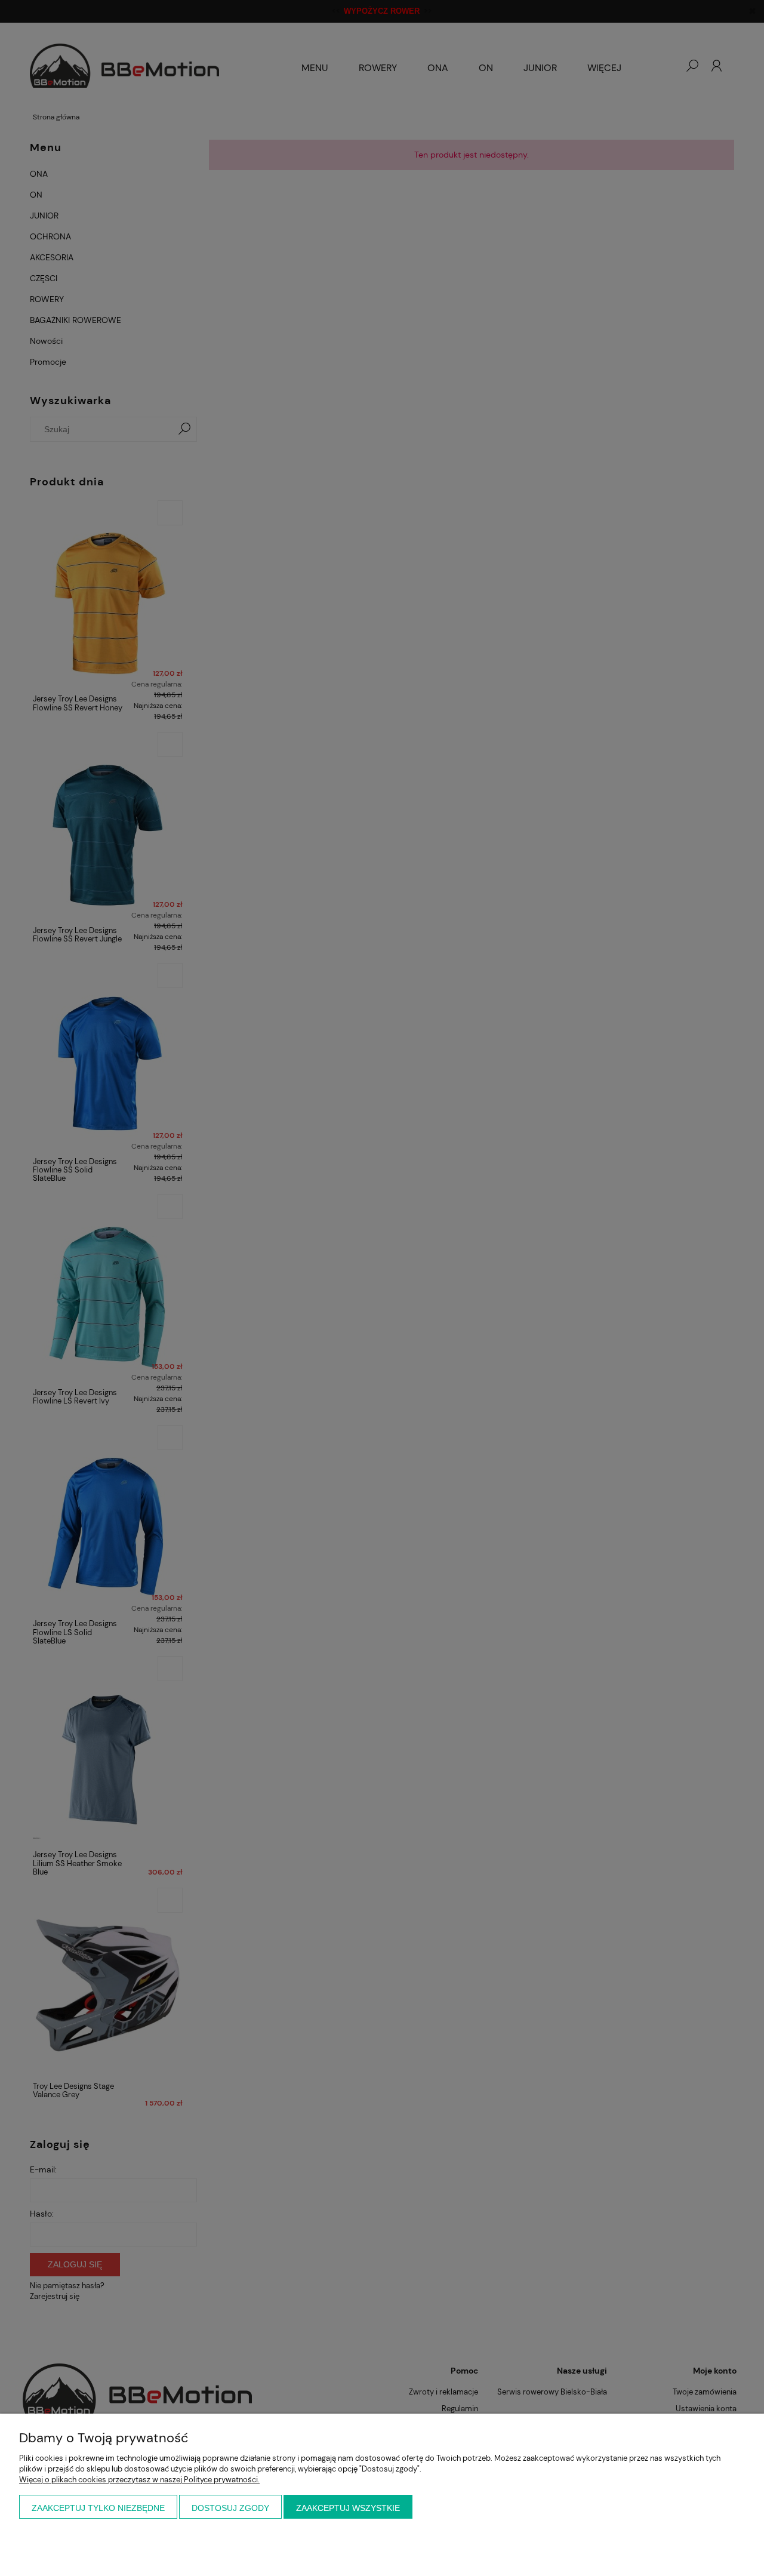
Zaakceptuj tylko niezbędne (98, 2508)
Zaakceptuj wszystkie (348, 2508)
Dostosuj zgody (230, 2508)
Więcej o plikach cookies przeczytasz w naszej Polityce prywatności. (139, 2480)
